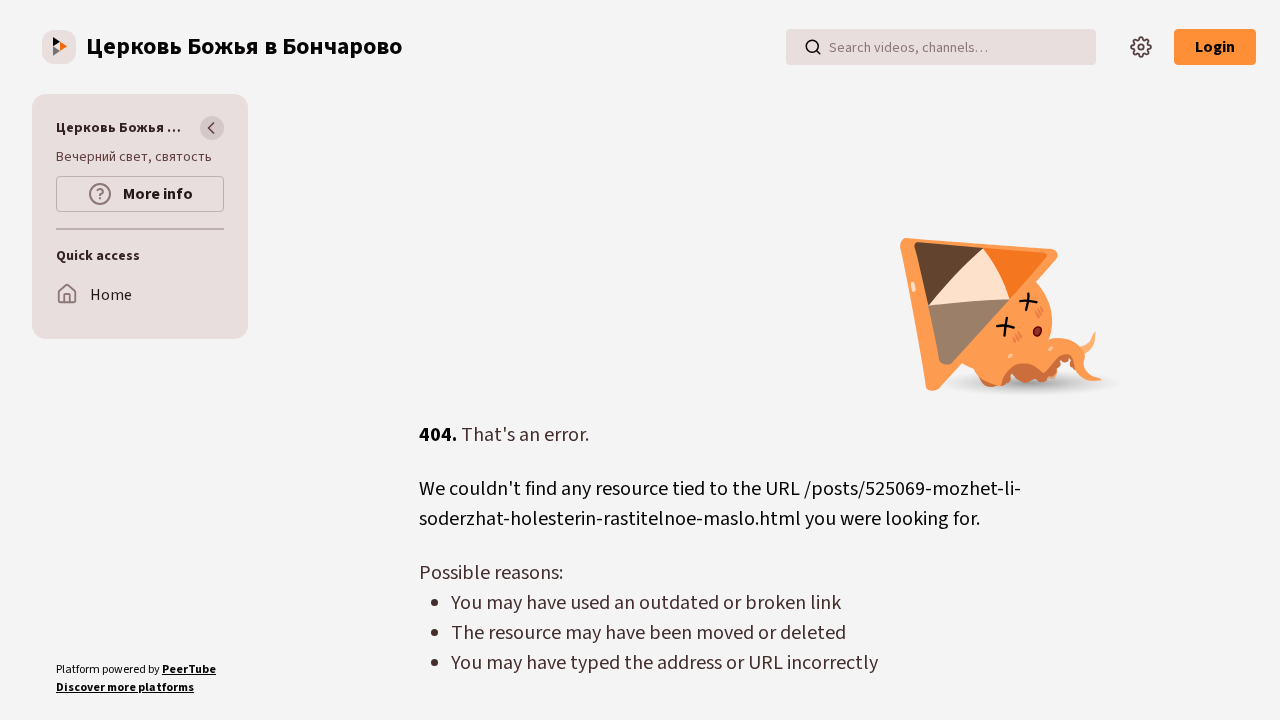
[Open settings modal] (1141, 47)
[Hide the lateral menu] (212, 128)
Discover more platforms (125, 687)
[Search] (813, 47)
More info (156, 194)
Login (1215, 47)
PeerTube (189, 669)
